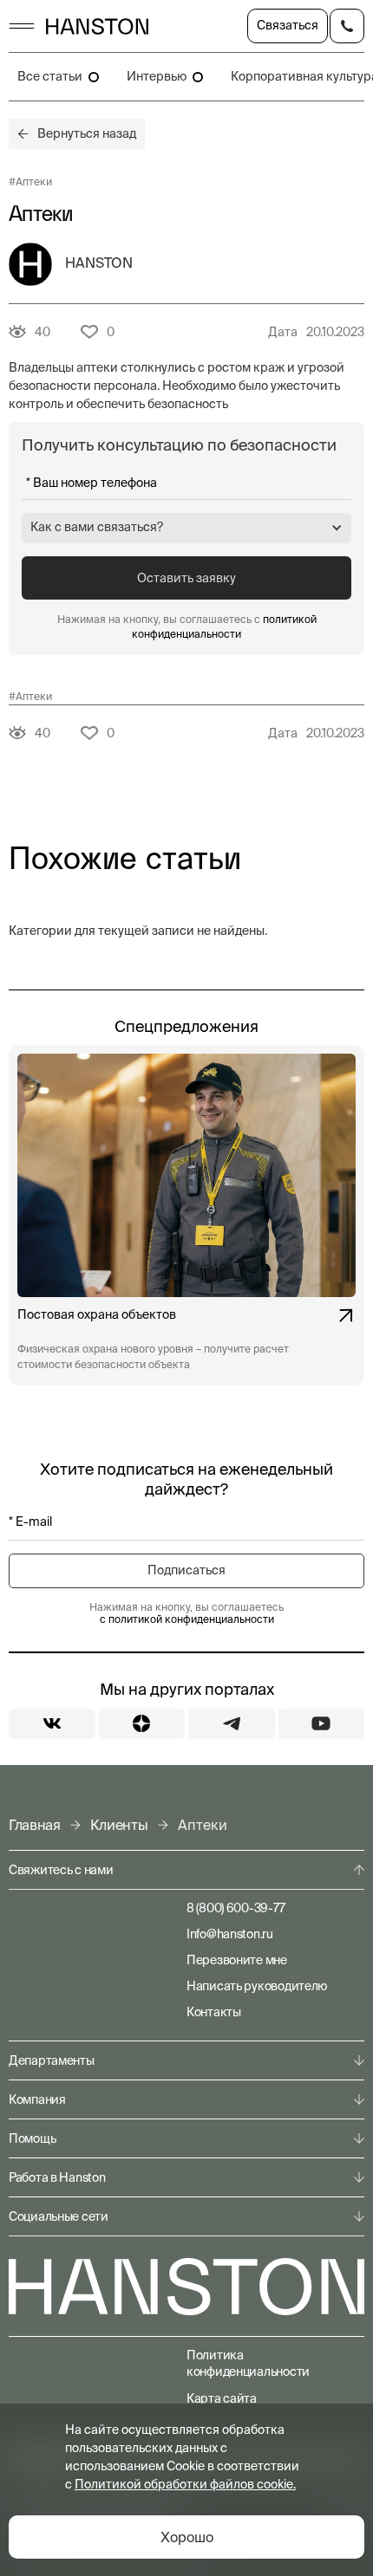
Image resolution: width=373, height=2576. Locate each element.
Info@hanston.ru (230, 1934)
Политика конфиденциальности (248, 2363)
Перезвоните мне (237, 1960)
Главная (35, 1825)
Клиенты (119, 1825)
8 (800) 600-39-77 (236, 1908)
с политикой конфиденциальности (187, 1619)
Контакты (214, 2012)
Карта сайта (222, 2398)
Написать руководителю (257, 1986)
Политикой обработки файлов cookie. (185, 2484)
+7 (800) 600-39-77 (347, 26)
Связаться (288, 25)
